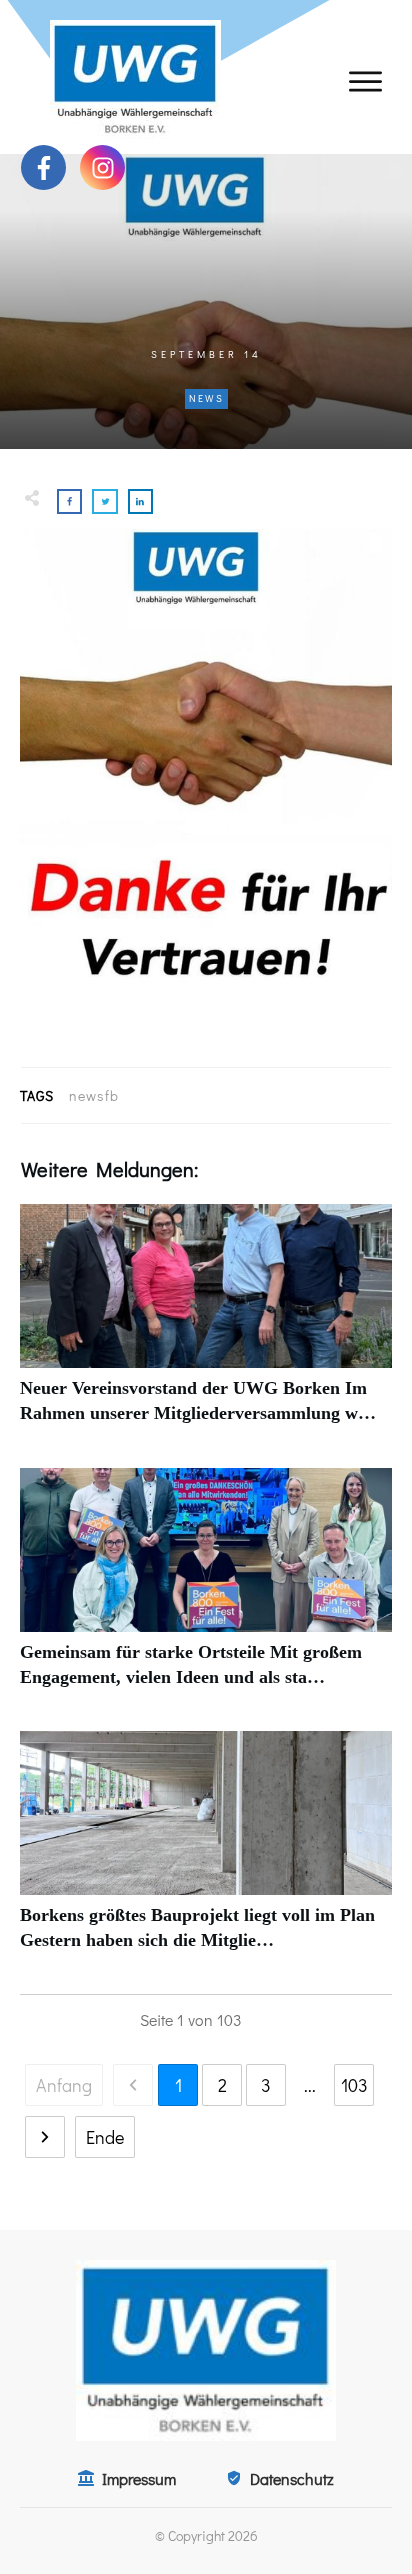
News (206, 398)
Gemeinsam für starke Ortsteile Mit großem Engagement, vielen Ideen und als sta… (206, 1589)
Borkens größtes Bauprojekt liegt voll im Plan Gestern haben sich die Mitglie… (206, 1852)
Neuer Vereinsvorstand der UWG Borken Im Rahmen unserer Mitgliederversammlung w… (206, 1325)
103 (354, 2085)
